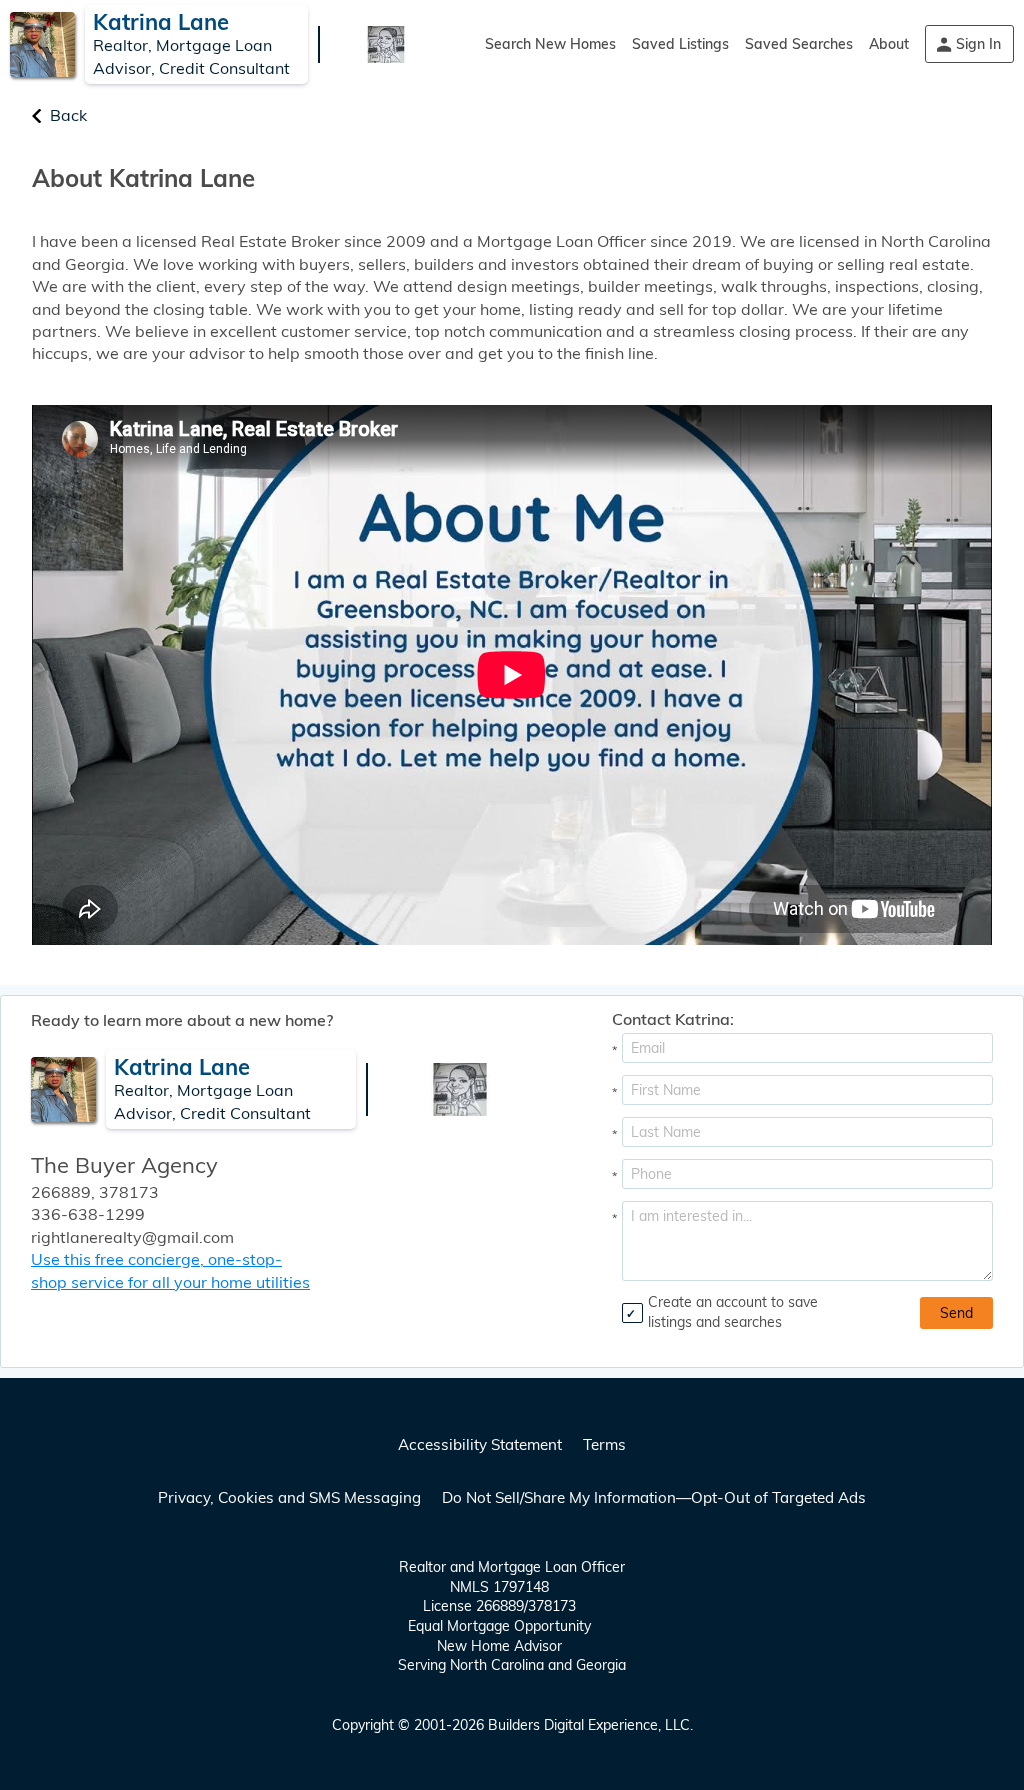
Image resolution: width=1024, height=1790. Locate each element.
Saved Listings (680, 44)
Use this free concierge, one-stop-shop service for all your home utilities (170, 1270)
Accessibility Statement (480, 1444)
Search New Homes (550, 44)
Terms (604, 1444)
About (889, 44)
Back (68, 115)
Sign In (978, 44)
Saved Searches (799, 44)
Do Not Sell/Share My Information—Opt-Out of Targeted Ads (654, 1497)
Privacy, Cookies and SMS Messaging (289, 1497)
